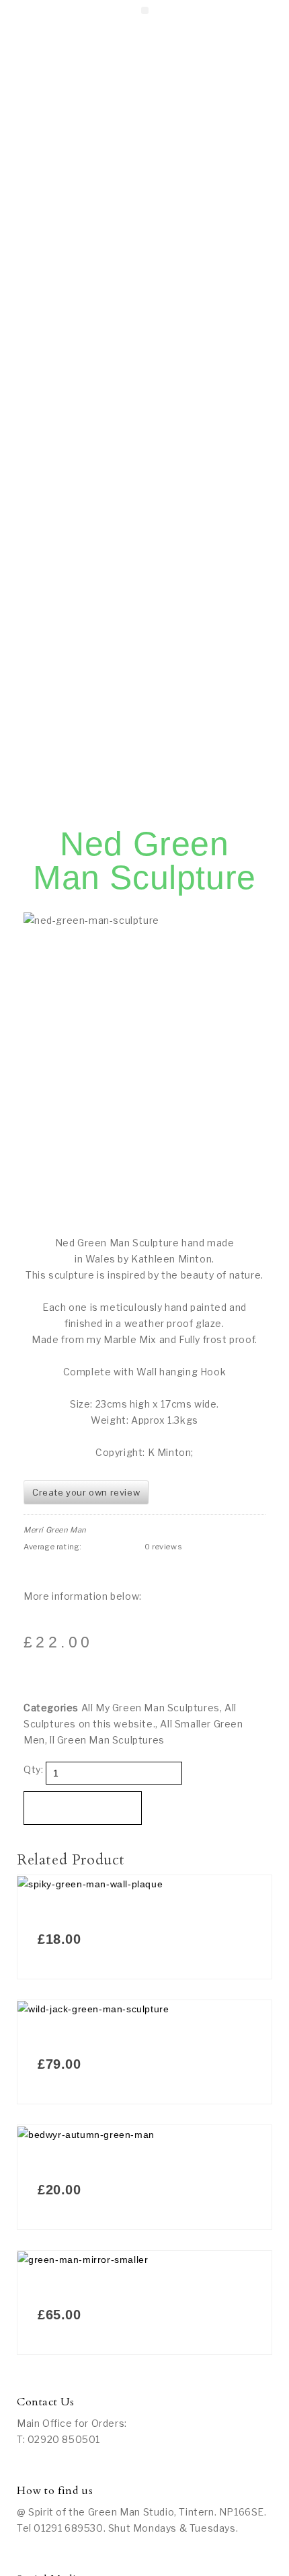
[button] (145, 10)
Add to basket (83, 1808)
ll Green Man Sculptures (107, 1740)
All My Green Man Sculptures (151, 1708)
